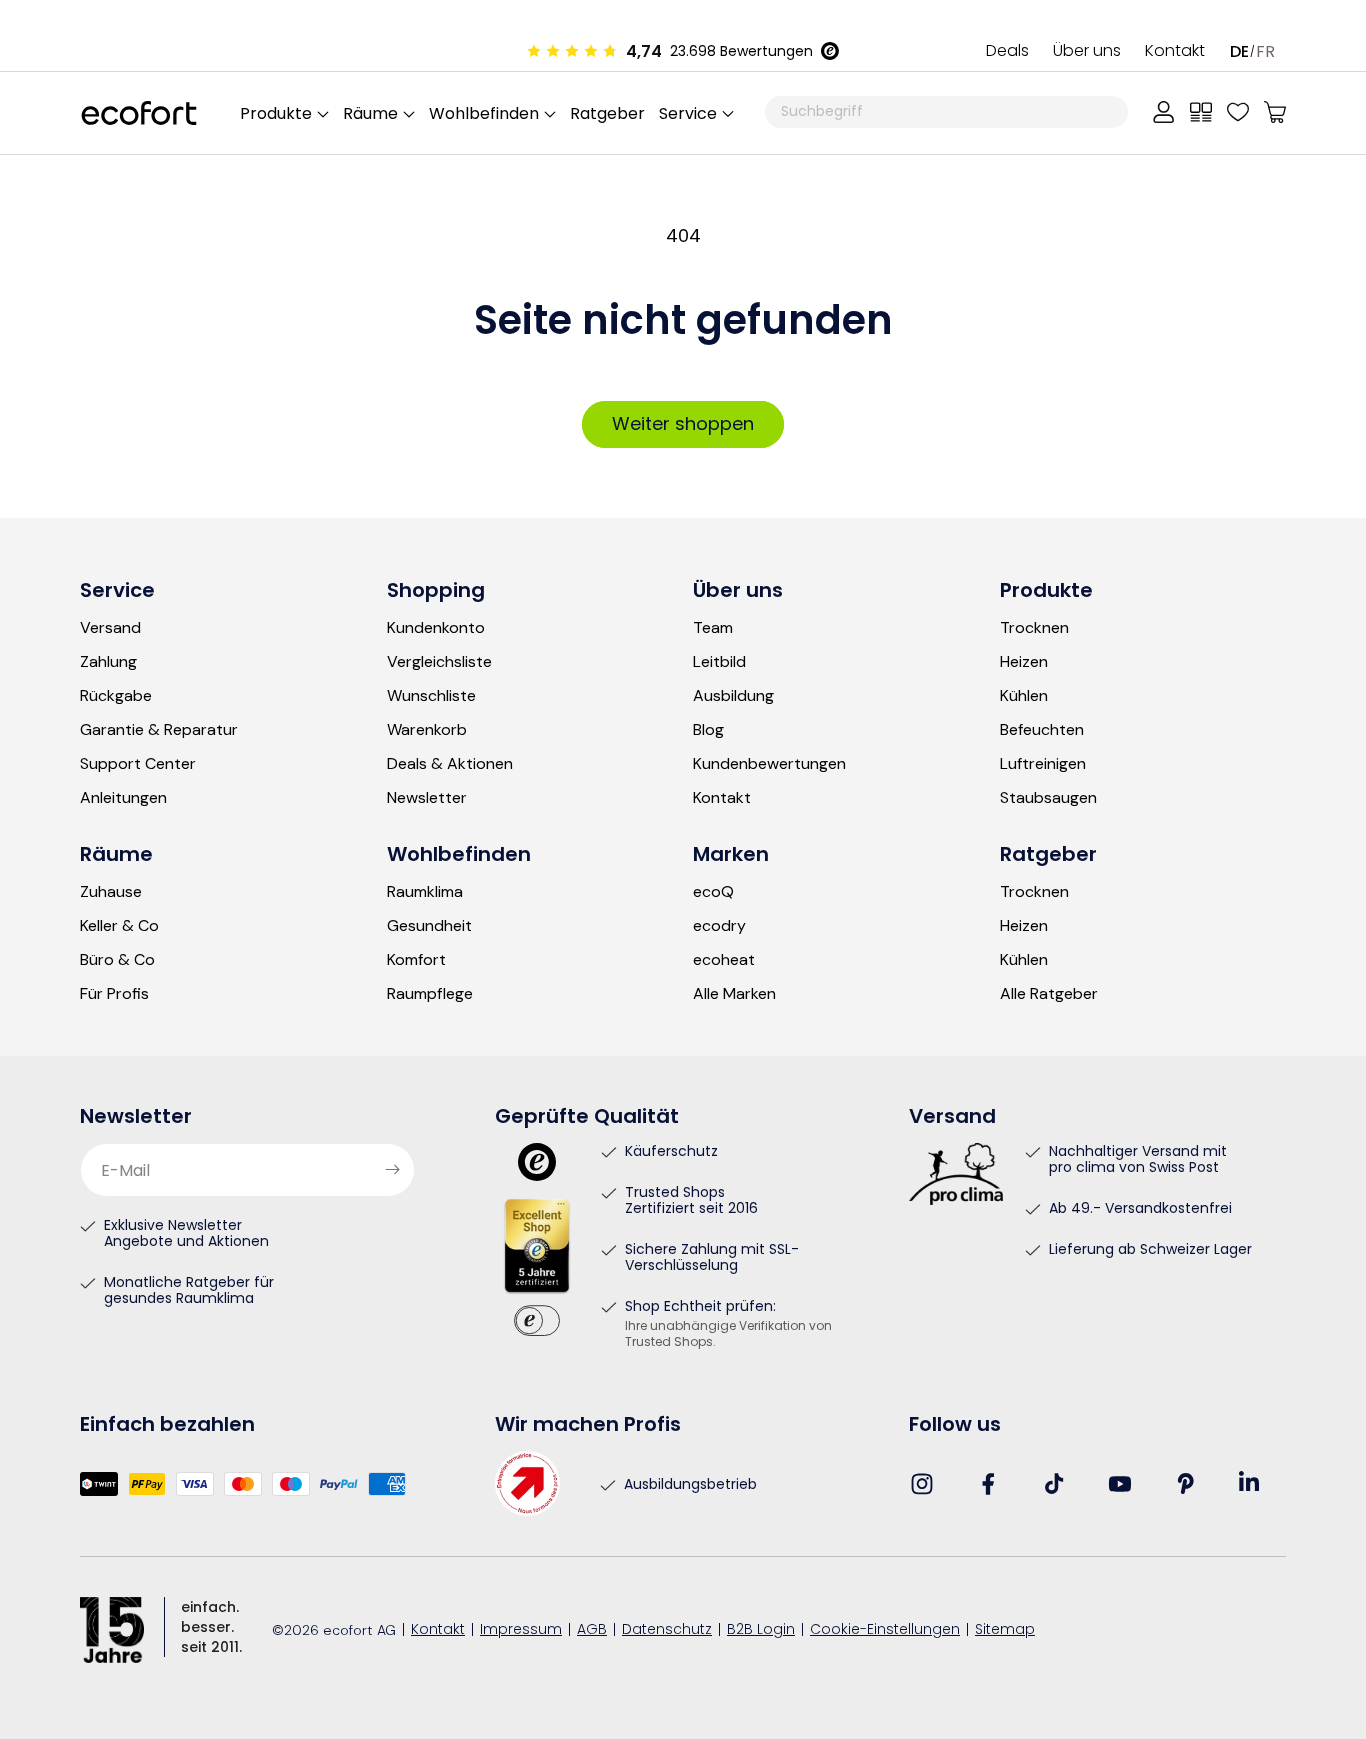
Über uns (1087, 52)
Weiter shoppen (683, 423)
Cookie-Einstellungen (885, 1630)
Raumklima (425, 892)
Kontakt (1175, 52)
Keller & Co (119, 926)
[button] (695, 113)
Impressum (521, 1630)
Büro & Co (117, 960)
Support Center (138, 764)
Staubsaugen (1048, 798)
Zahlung (108, 662)
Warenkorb (427, 730)
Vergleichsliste (439, 662)
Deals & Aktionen (450, 764)
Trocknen (1034, 628)
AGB (592, 1630)
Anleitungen (123, 798)
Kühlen (1024, 696)
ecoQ (713, 892)
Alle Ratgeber (1049, 994)
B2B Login (761, 1630)
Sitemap (1005, 1630)
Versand (110, 628)
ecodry (719, 926)
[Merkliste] (1238, 112)
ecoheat (724, 960)
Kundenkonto (436, 628)
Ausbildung (733, 696)
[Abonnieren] (392, 1170)
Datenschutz (667, 1630)
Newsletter (427, 798)
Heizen (1024, 662)
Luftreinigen (1043, 764)
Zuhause (111, 892)
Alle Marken (734, 994)
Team (713, 628)
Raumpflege (430, 994)
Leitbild (719, 662)
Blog (708, 730)
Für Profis (114, 994)
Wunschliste (431, 696)
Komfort (416, 960)
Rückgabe (116, 696)
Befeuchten (1042, 730)
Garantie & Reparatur (159, 730)
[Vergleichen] (1201, 112)
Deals (1007, 52)
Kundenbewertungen (769, 764)
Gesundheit (429, 926)
